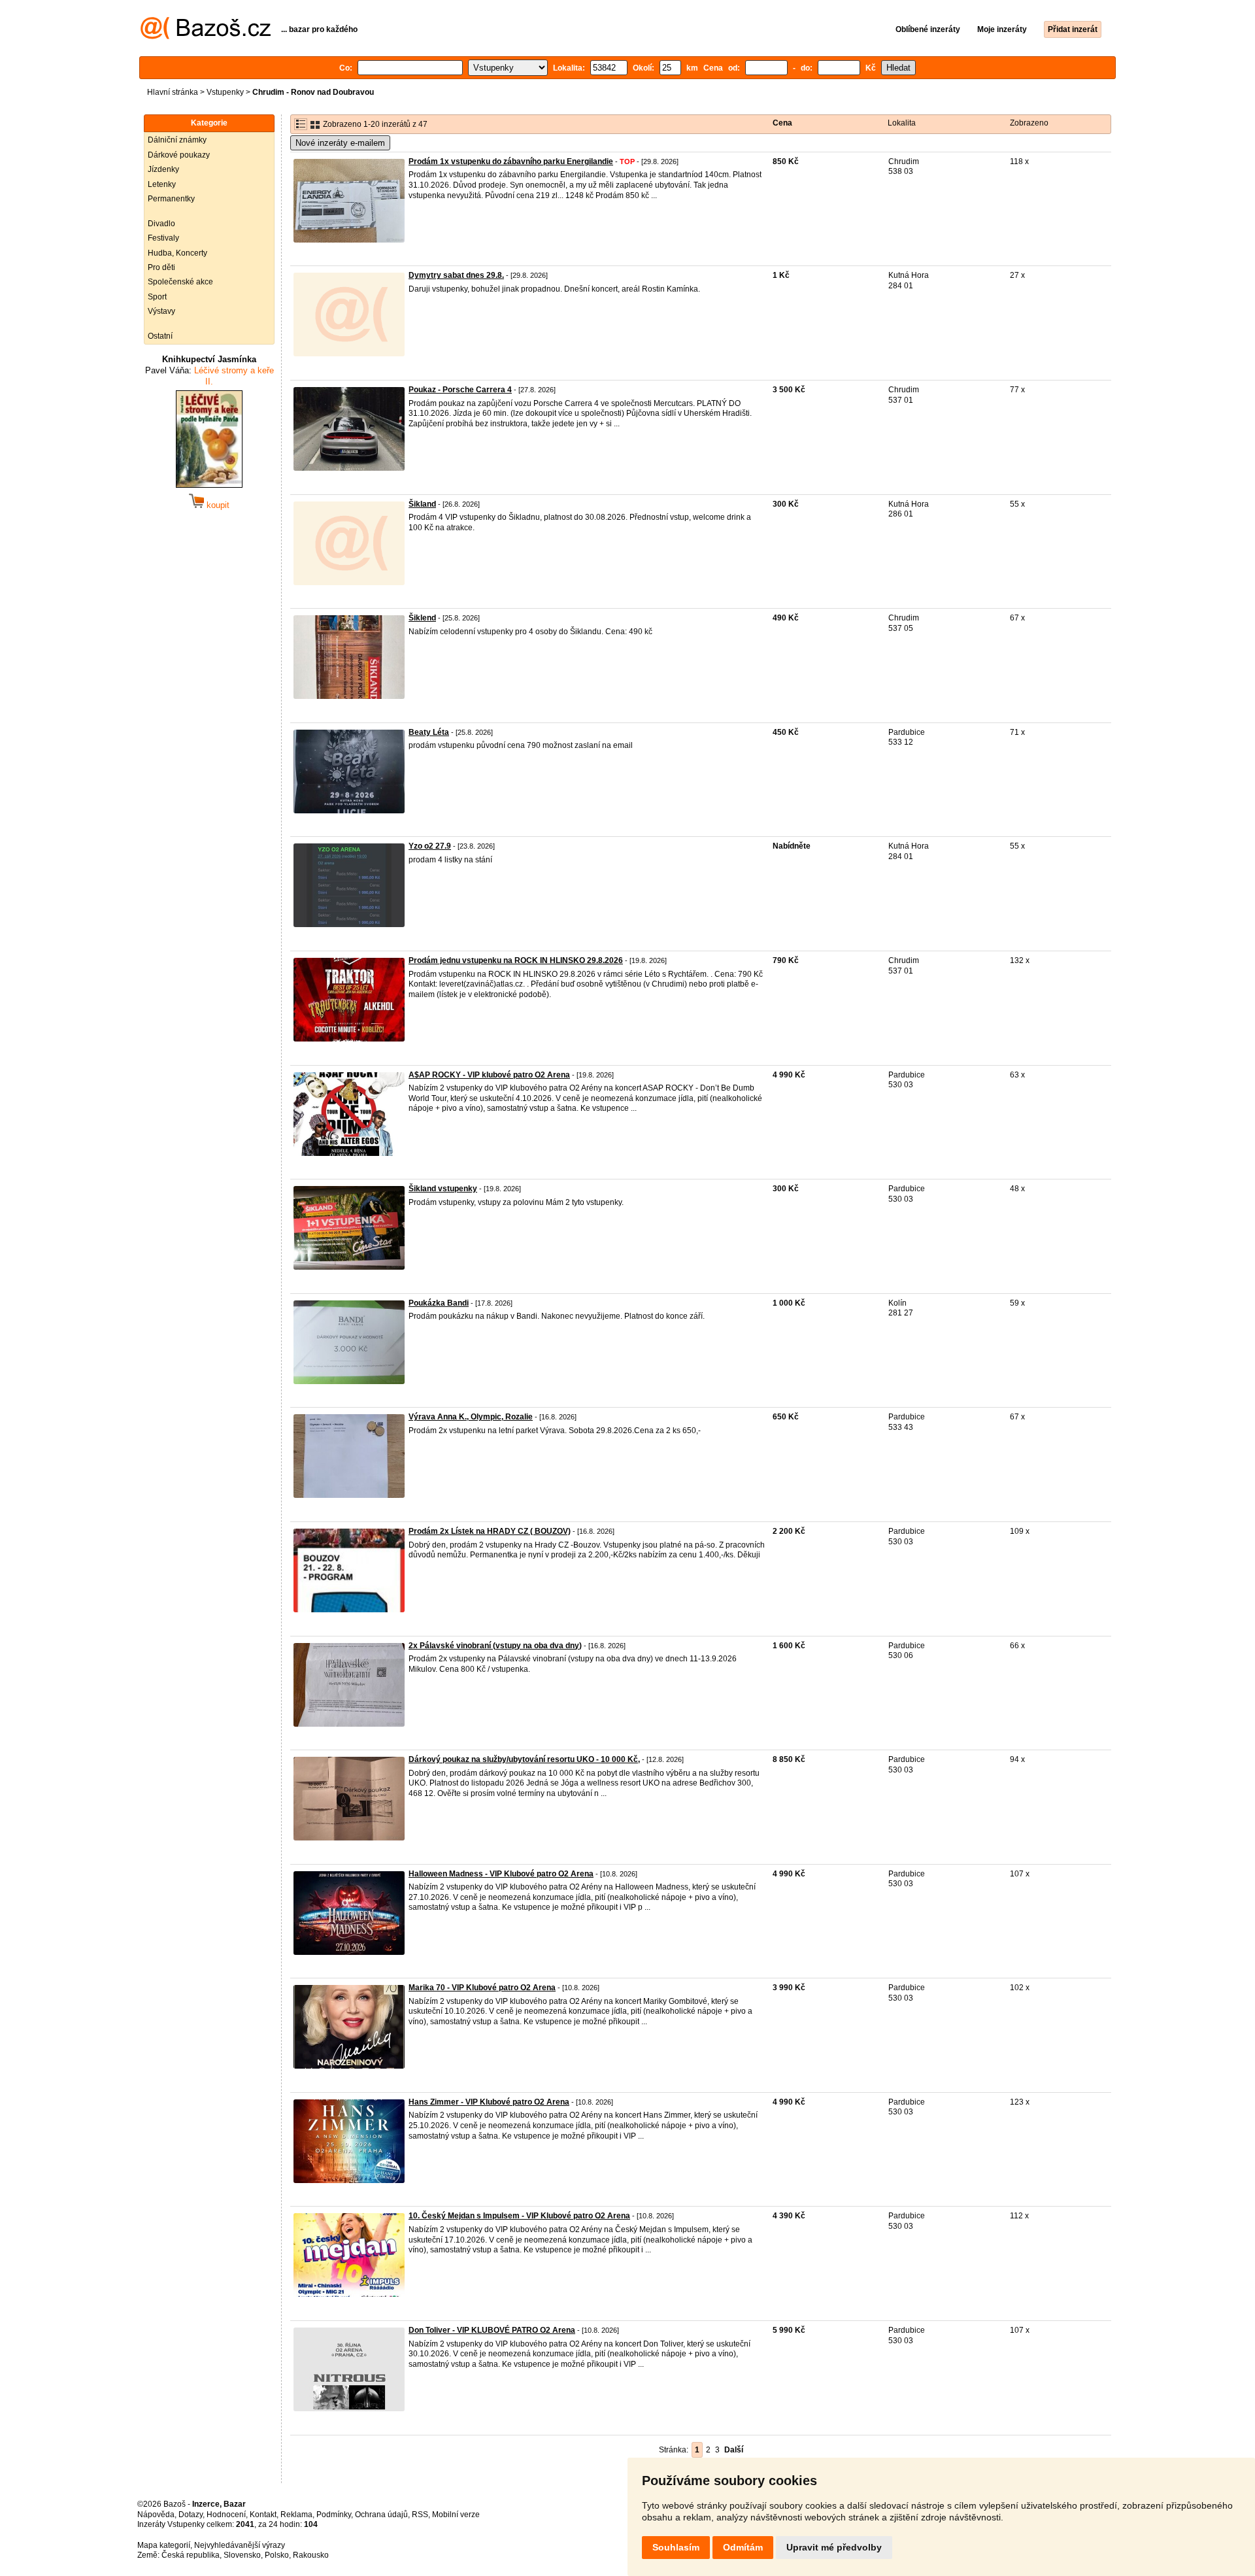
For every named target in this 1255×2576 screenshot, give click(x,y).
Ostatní (160, 336)
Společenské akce (180, 282)
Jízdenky (163, 169)
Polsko (277, 2555)
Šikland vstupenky (443, 1189)
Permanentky (171, 199)
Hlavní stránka (173, 92)
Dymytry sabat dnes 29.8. (456, 275)
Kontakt (263, 2515)
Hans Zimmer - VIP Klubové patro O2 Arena (489, 2102)
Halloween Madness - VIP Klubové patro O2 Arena (501, 1874)
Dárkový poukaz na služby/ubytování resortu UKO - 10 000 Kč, (524, 1759)
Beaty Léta (429, 732)
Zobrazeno (1029, 123)
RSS (420, 2515)
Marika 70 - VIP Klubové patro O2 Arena (482, 1988)
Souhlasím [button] (676, 2547)
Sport (157, 297)
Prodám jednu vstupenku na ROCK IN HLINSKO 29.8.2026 (516, 960)
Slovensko (242, 2555)
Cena (782, 123)
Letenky (162, 184)
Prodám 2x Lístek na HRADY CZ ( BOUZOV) (490, 1531)
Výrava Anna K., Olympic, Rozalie (471, 1417)
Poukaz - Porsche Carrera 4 (460, 390)
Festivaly (163, 238)
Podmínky (334, 2515)
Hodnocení (226, 2515)
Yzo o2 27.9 (430, 846)
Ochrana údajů (381, 2515)
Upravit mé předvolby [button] (834, 2547)
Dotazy (191, 2515)
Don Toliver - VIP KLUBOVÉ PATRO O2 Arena (492, 2330)
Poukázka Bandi (439, 1303)
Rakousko (311, 2555)
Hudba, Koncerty (177, 253)
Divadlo (161, 224)
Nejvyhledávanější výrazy (240, 2545)
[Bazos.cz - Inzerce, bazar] (206, 37)
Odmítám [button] (743, 2547)
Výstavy (161, 311)
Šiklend (422, 618)
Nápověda (156, 2515)
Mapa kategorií (164, 2545)
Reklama (296, 2515)
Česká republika (191, 2555)
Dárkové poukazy (179, 155)
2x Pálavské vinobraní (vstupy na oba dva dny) (495, 1646)
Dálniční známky (177, 140)
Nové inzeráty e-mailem (340, 143)
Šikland (422, 504)
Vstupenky (225, 92)
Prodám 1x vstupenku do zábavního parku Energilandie (511, 161)
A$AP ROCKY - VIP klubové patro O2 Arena (489, 1075)
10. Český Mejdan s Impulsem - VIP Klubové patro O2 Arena (519, 2216)
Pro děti (161, 267)
